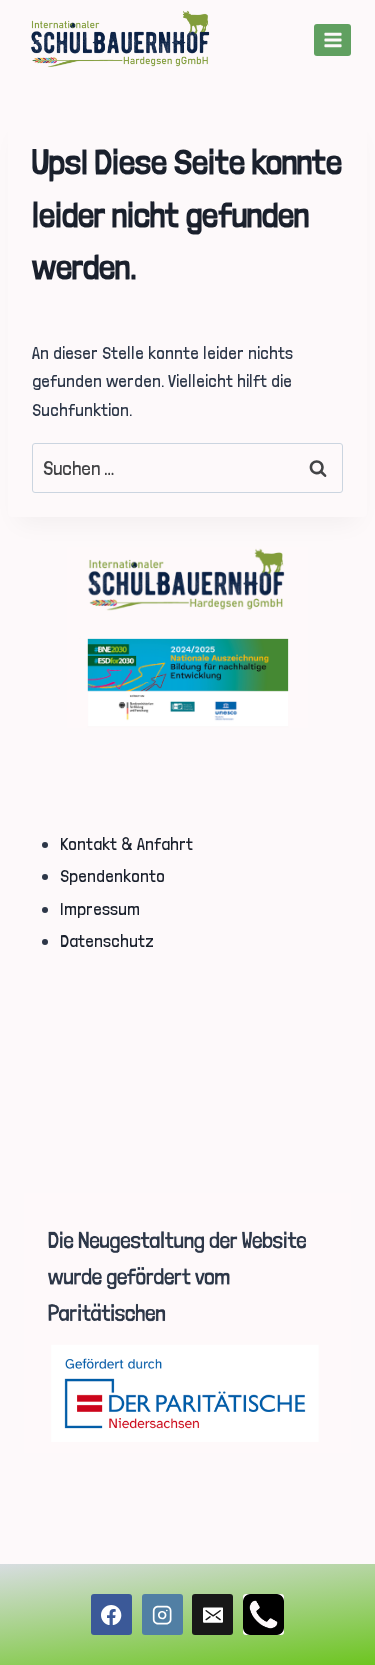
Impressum (100, 908)
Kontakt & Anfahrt (126, 843)
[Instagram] (162, 1614)
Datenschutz (107, 940)
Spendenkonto (112, 875)
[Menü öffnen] (332, 39)
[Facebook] (111, 1614)
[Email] (212, 1614)
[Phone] (263, 1614)
